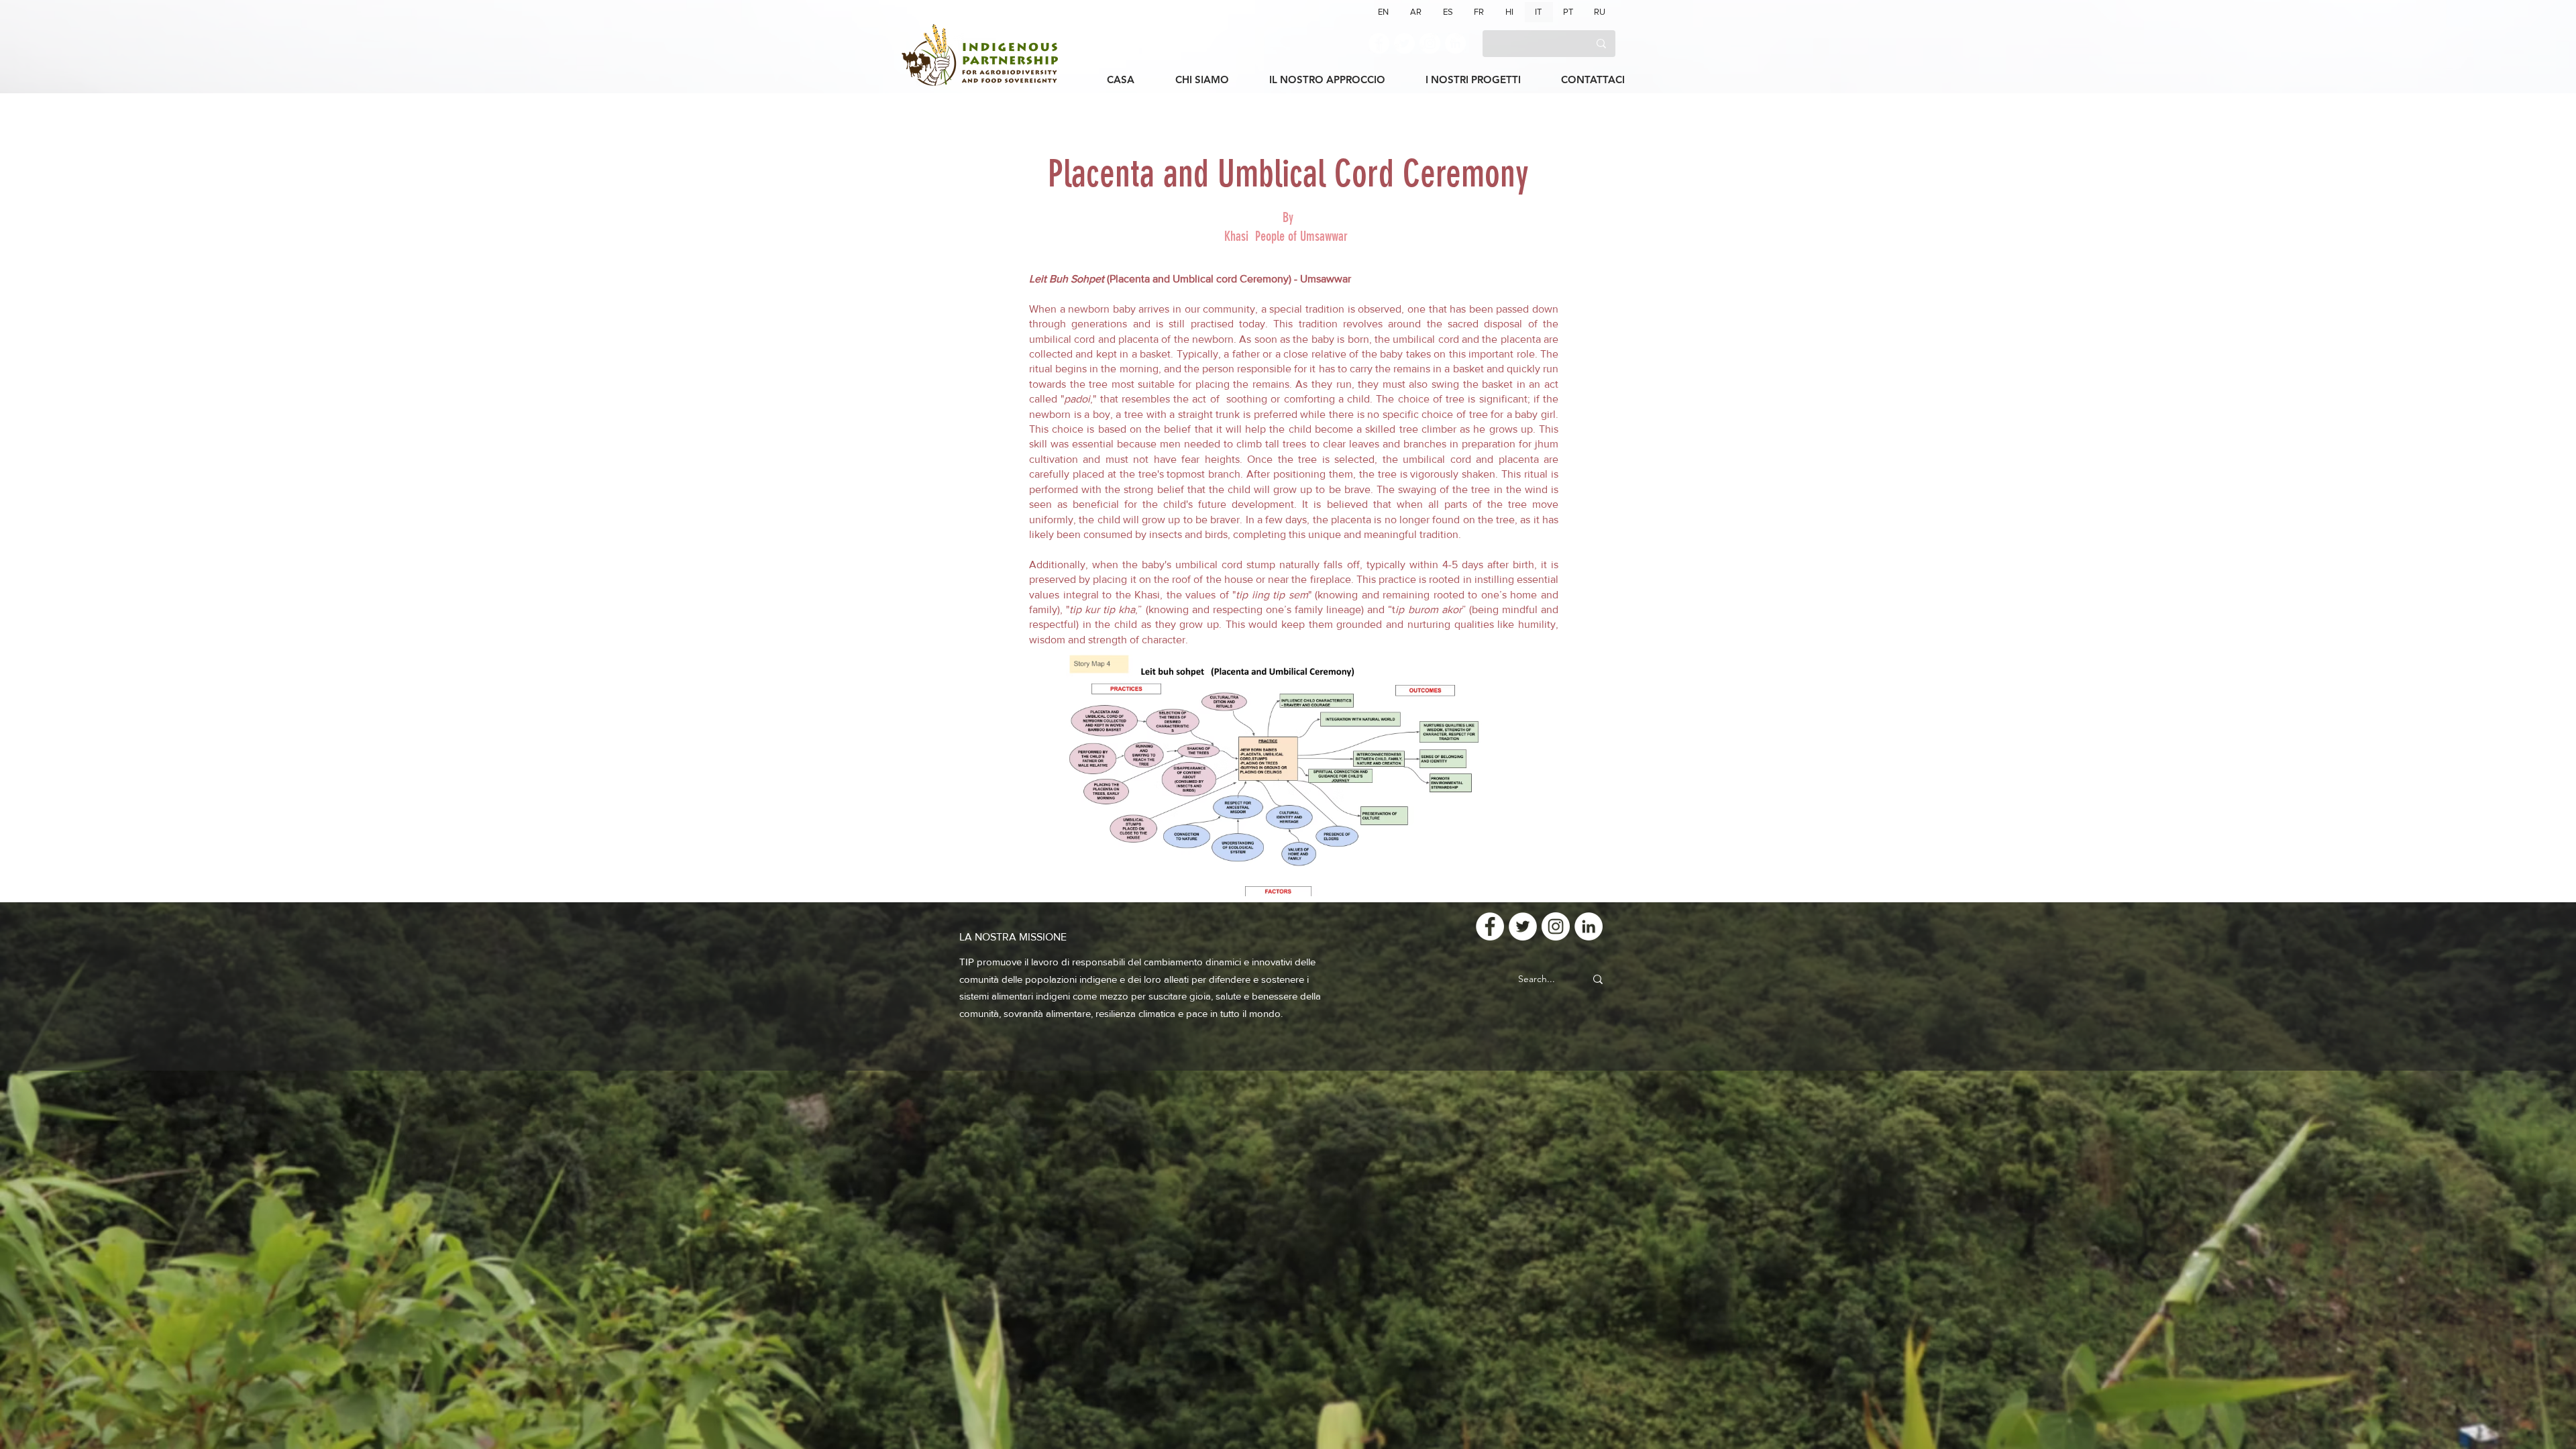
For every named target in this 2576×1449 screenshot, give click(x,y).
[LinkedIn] (1455, 43)
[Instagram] (1430, 43)
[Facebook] (1379, 43)
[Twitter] (1404, 43)
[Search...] (1598, 979)
